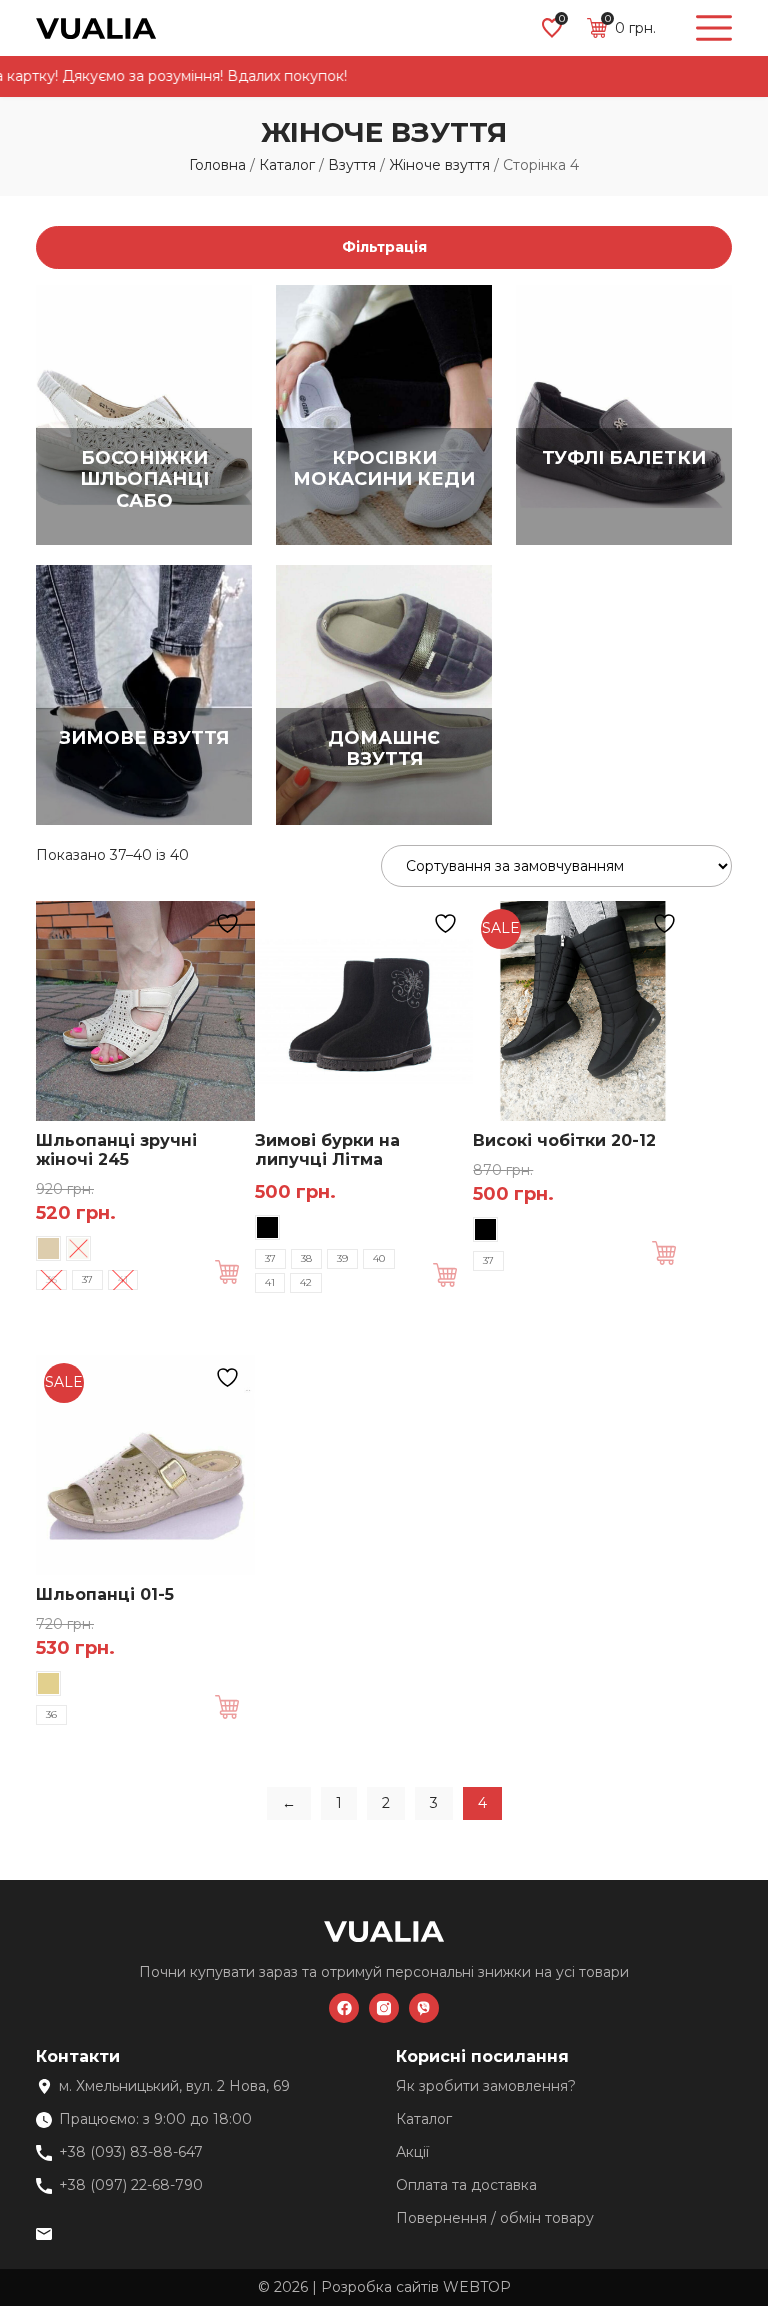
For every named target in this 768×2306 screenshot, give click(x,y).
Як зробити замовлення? (486, 2086)
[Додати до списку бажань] (230, 923)
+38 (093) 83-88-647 (131, 2152)
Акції (412, 2152)
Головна (217, 165)
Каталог (287, 165)
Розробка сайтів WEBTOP (416, 2287)
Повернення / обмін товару (495, 2218)
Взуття (352, 165)
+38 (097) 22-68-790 (131, 2185)
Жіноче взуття (439, 165)
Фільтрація (384, 247)
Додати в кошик (235, 1272)
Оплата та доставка (466, 2185)
